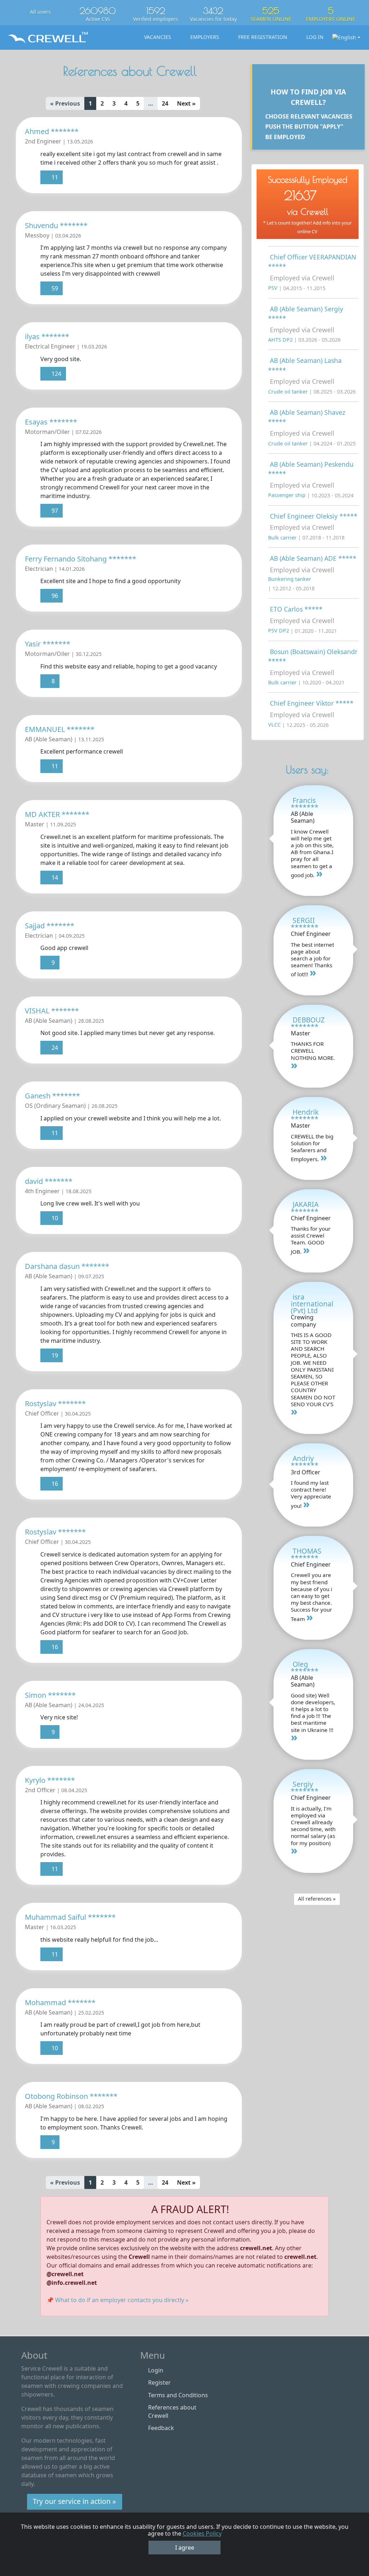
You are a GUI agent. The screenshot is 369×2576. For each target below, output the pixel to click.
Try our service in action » (74, 2501)
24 (165, 103)
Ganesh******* (52, 1096)
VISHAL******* (52, 1011)
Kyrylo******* (50, 1780)
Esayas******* (51, 422)
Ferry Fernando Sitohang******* (81, 559)
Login (156, 2370)
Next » (186, 103)
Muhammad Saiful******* (70, 1917)
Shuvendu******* (56, 225)
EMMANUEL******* (60, 729)
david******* (49, 1181)
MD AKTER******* (57, 814)
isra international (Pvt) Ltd (312, 1304)
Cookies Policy (202, 2533)
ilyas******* (47, 336)
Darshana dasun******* (67, 1266)
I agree (185, 2548)
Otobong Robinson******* (71, 2096)
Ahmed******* (52, 131)
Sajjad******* (50, 926)
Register (159, 2382)
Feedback (161, 2428)
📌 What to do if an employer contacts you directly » (117, 2300)
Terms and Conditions (178, 2395)
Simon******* (50, 1695)
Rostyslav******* (55, 1404)
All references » (317, 1899)
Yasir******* (48, 644)
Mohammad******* (60, 2002)
